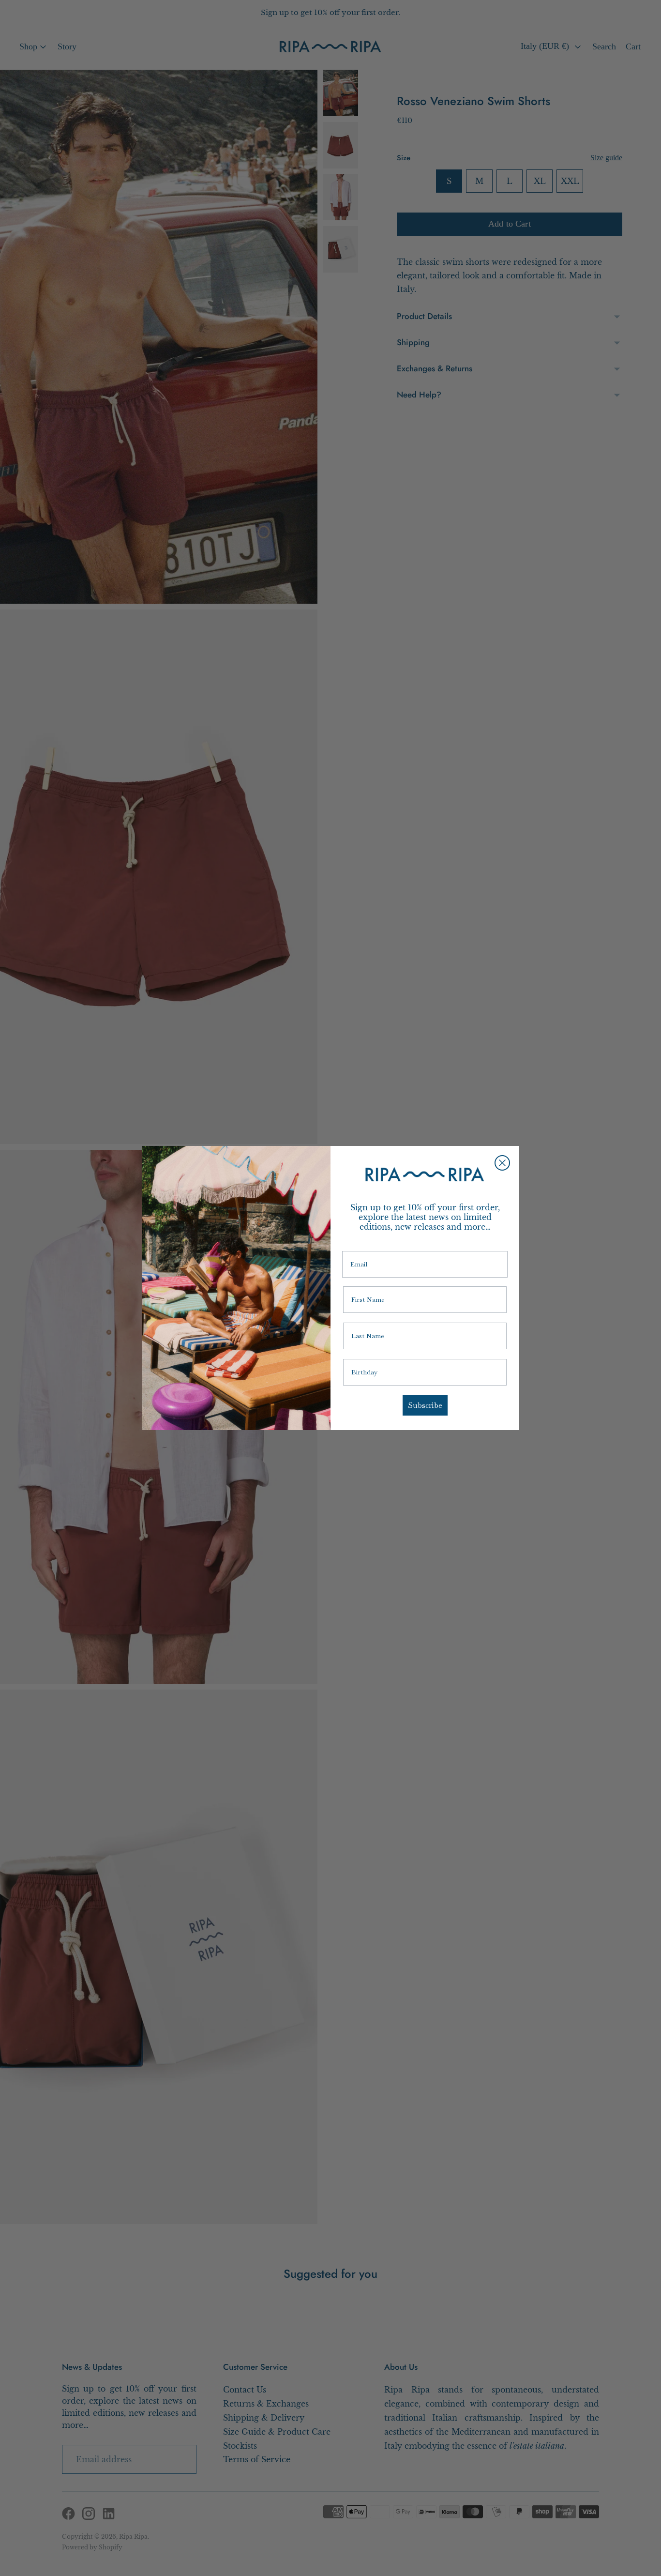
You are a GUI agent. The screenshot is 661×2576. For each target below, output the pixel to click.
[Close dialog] (502, 1163)
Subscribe (425, 1405)
